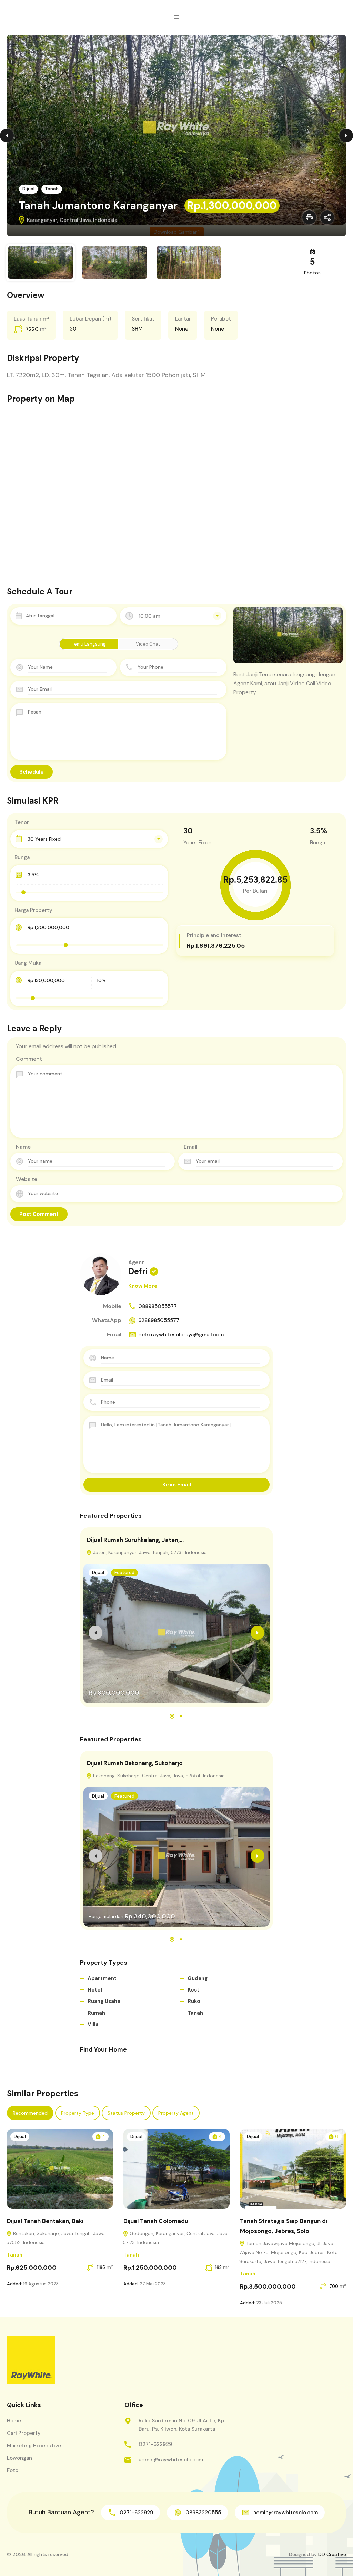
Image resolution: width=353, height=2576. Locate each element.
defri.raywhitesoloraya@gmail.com (181, 1335)
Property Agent (176, 2113)
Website (27, 1179)
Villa (93, 2024)
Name (23, 1147)
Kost (193, 1990)
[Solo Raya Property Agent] (31, 2360)
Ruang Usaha (104, 2001)
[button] (176, 17)
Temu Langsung (89, 644)
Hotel (95, 1990)
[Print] (309, 217)
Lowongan (19, 2458)
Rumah (96, 2013)
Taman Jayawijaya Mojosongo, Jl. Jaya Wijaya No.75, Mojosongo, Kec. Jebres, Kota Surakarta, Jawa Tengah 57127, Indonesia (289, 2252)
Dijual (28, 189)
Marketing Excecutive (34, 2446)
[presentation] (95, 1633)
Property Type (78, 2113)
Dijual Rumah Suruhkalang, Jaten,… (135, 1540)
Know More (143, 1286)
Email (191, 1147)
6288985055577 (159, 1320)
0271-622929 (155, 2444)
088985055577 (158, 1306)
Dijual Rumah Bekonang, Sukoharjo (135, 1763)
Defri (138, 1271)
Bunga (22, 857)
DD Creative (332, 2554)
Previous (7, 136)
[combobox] (173, 616)
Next (346, 136)
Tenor (22, 822)
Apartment (102, 1978)
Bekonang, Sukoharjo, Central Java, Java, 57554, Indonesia (158, 1776)
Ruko (194, 2001)
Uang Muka (28, 963)
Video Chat (148, 644)
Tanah (52, 189)
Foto (13, 2470)
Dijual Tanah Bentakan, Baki (45, 2221)
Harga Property (33, 910)
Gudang (198, 1978)
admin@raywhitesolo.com (171, 2460)
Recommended (30, 2113)
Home (14, 2421)
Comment (29, 1059)
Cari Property (24, 2433)
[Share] (327, 217)
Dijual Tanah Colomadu (156, 2221)
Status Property (126, 2113)
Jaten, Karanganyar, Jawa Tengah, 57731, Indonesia (149, 1552)
